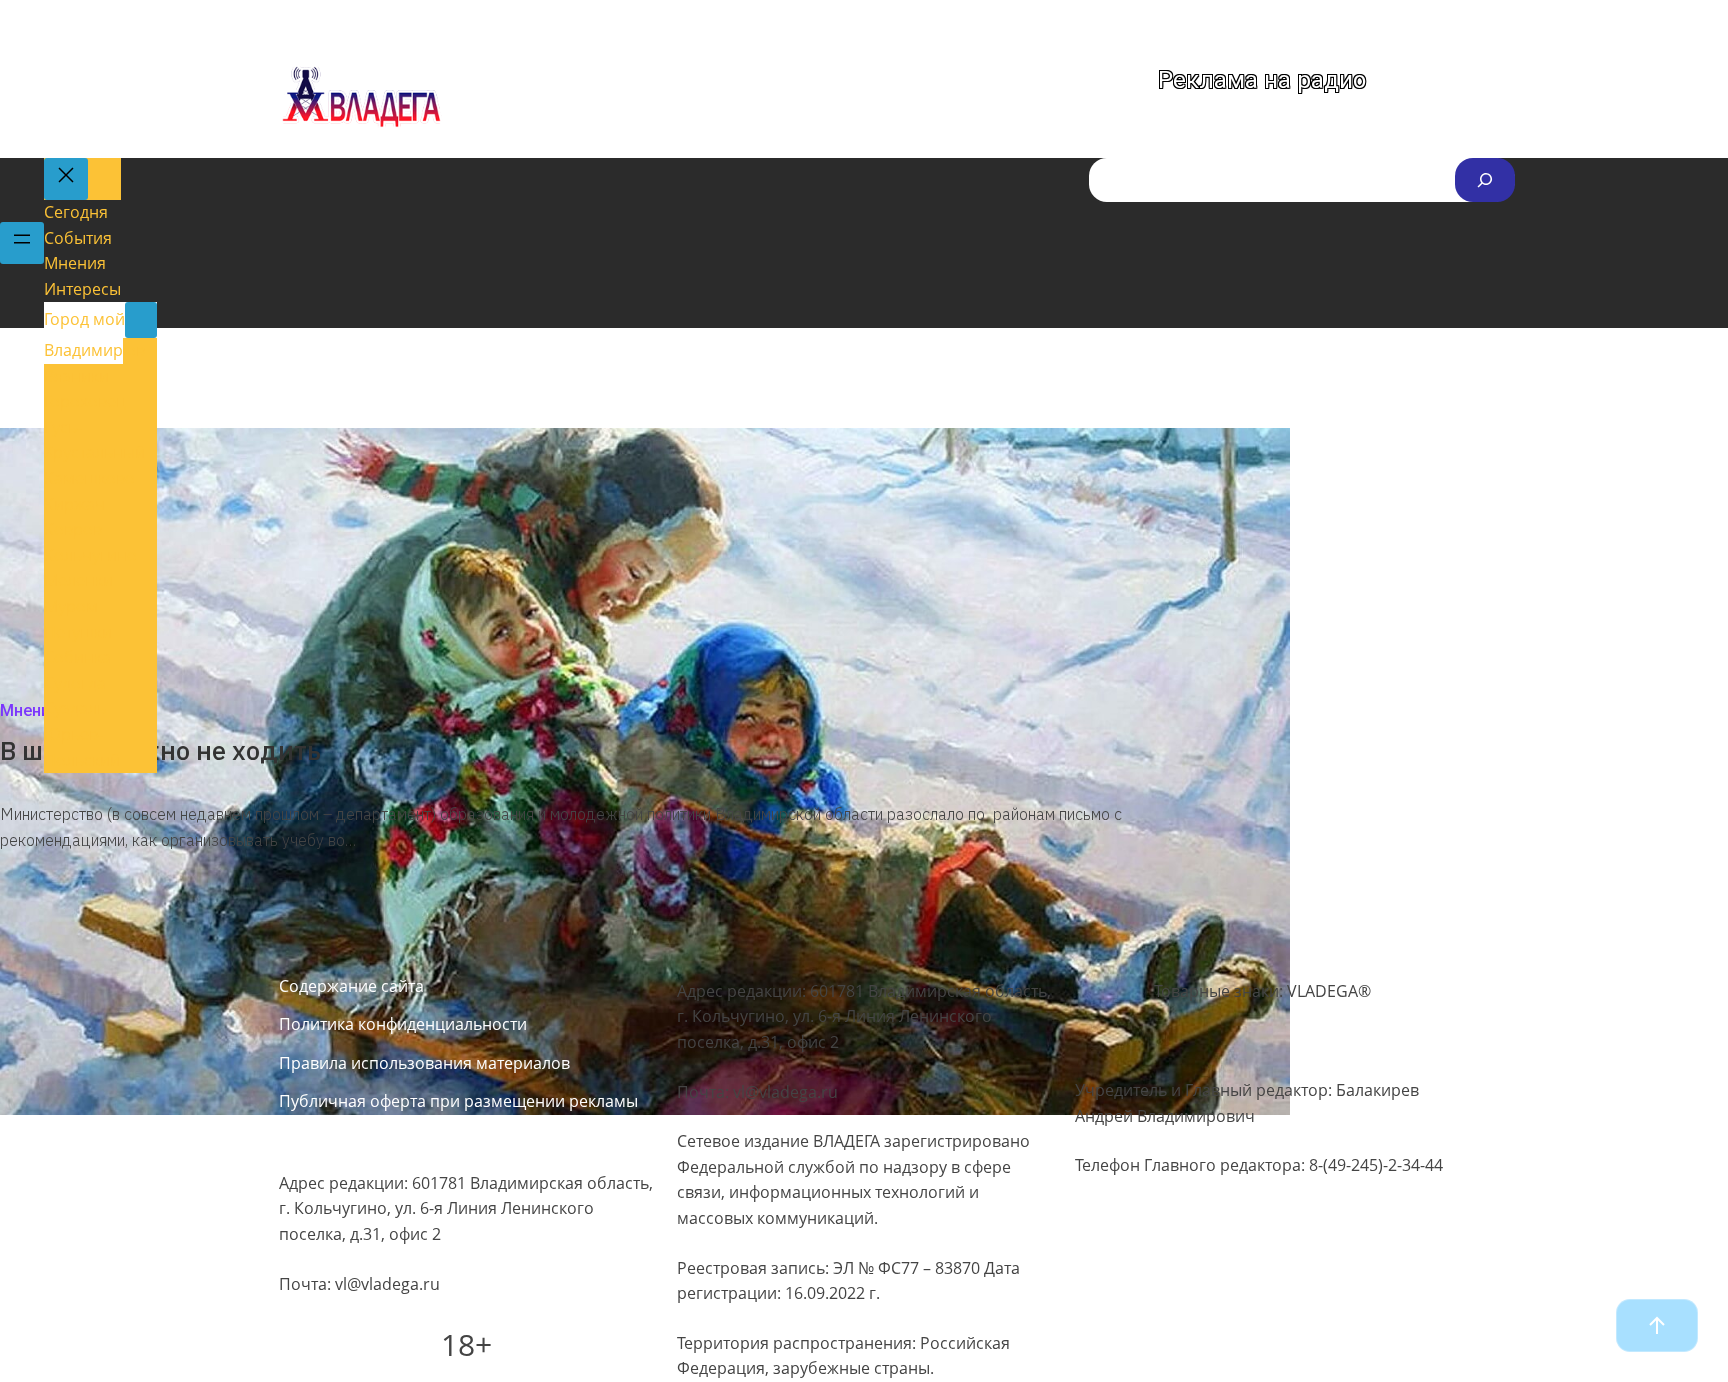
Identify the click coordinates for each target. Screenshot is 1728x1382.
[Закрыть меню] (66, 179)
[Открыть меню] (22, 243)
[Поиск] (1485, 180)
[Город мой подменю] (141, 320)
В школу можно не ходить (160, 750)
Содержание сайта (351, 986)
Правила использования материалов (424, 1063)
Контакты (315, 1139)
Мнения (29, 710)
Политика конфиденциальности (403, 1024)
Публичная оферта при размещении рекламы (458, 1101)
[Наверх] (1657, 1325)
